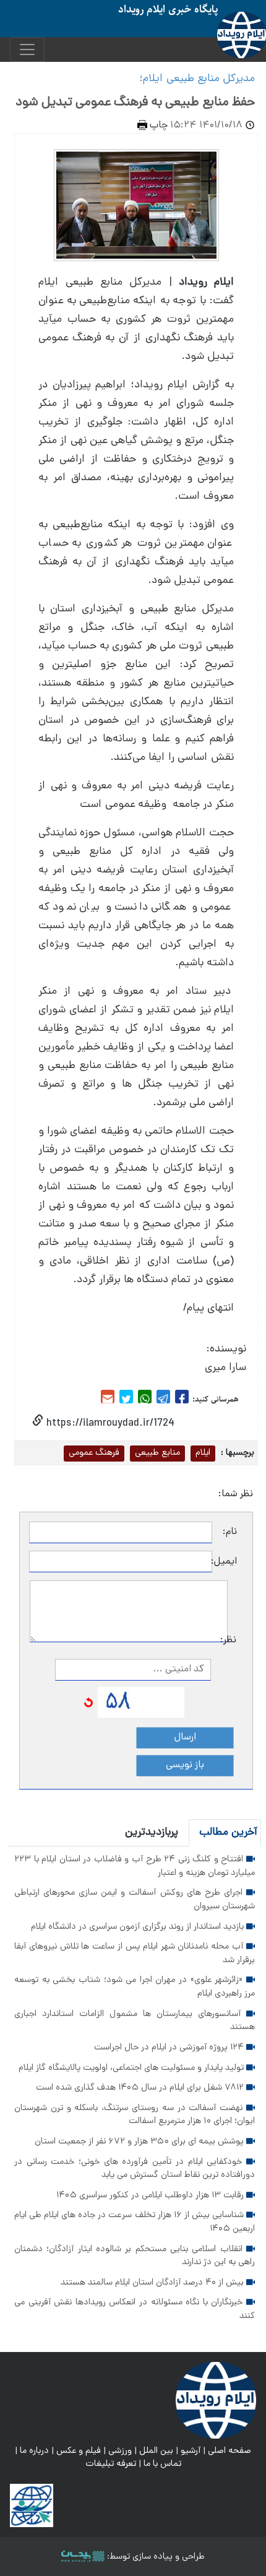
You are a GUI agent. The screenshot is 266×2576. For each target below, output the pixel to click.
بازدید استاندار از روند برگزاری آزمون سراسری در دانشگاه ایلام (139, 1927)
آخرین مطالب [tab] (228, 1833)
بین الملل (156, 2451)
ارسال (185, 1738)
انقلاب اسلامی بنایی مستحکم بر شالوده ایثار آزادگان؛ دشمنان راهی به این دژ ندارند (135, 2256)
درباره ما (34, 2451)
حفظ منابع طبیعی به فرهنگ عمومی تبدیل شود (135, 103)
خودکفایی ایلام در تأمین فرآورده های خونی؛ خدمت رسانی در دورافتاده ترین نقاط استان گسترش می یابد (135, 2169)
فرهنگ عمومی (94, 1453)
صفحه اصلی (230, 2451)
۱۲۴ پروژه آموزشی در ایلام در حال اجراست (170, 2048)
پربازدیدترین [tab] (152, 1833)
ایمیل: (225, 1562)
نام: (230, 1532)
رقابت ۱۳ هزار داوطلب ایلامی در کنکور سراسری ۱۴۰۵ (151, 2195)
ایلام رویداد (206, 282)
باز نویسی (185, 1765)
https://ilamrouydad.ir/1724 (109, 1424)
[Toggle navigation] (27, 50)
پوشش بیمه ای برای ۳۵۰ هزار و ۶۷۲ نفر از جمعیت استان (140, 2142)
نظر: (232, 1640)
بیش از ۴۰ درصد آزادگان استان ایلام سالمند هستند (153, 2283)
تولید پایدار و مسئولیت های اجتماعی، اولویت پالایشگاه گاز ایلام (132, 2068)
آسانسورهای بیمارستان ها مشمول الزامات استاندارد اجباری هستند (135, 2021)
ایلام (203, 1453)
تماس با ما (162, 2464)
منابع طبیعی (157, 1453)
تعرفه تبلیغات (111, 2464)
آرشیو (191, 2451)
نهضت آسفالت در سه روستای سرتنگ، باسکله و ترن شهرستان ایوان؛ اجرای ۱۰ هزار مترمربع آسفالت (135, 2115)
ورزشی (120, 2451)
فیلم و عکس (79, 2451)
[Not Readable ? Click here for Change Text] (88, 1703)
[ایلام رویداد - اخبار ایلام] (216, 2400)
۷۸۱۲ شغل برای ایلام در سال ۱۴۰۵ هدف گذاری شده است (141, 2088)
